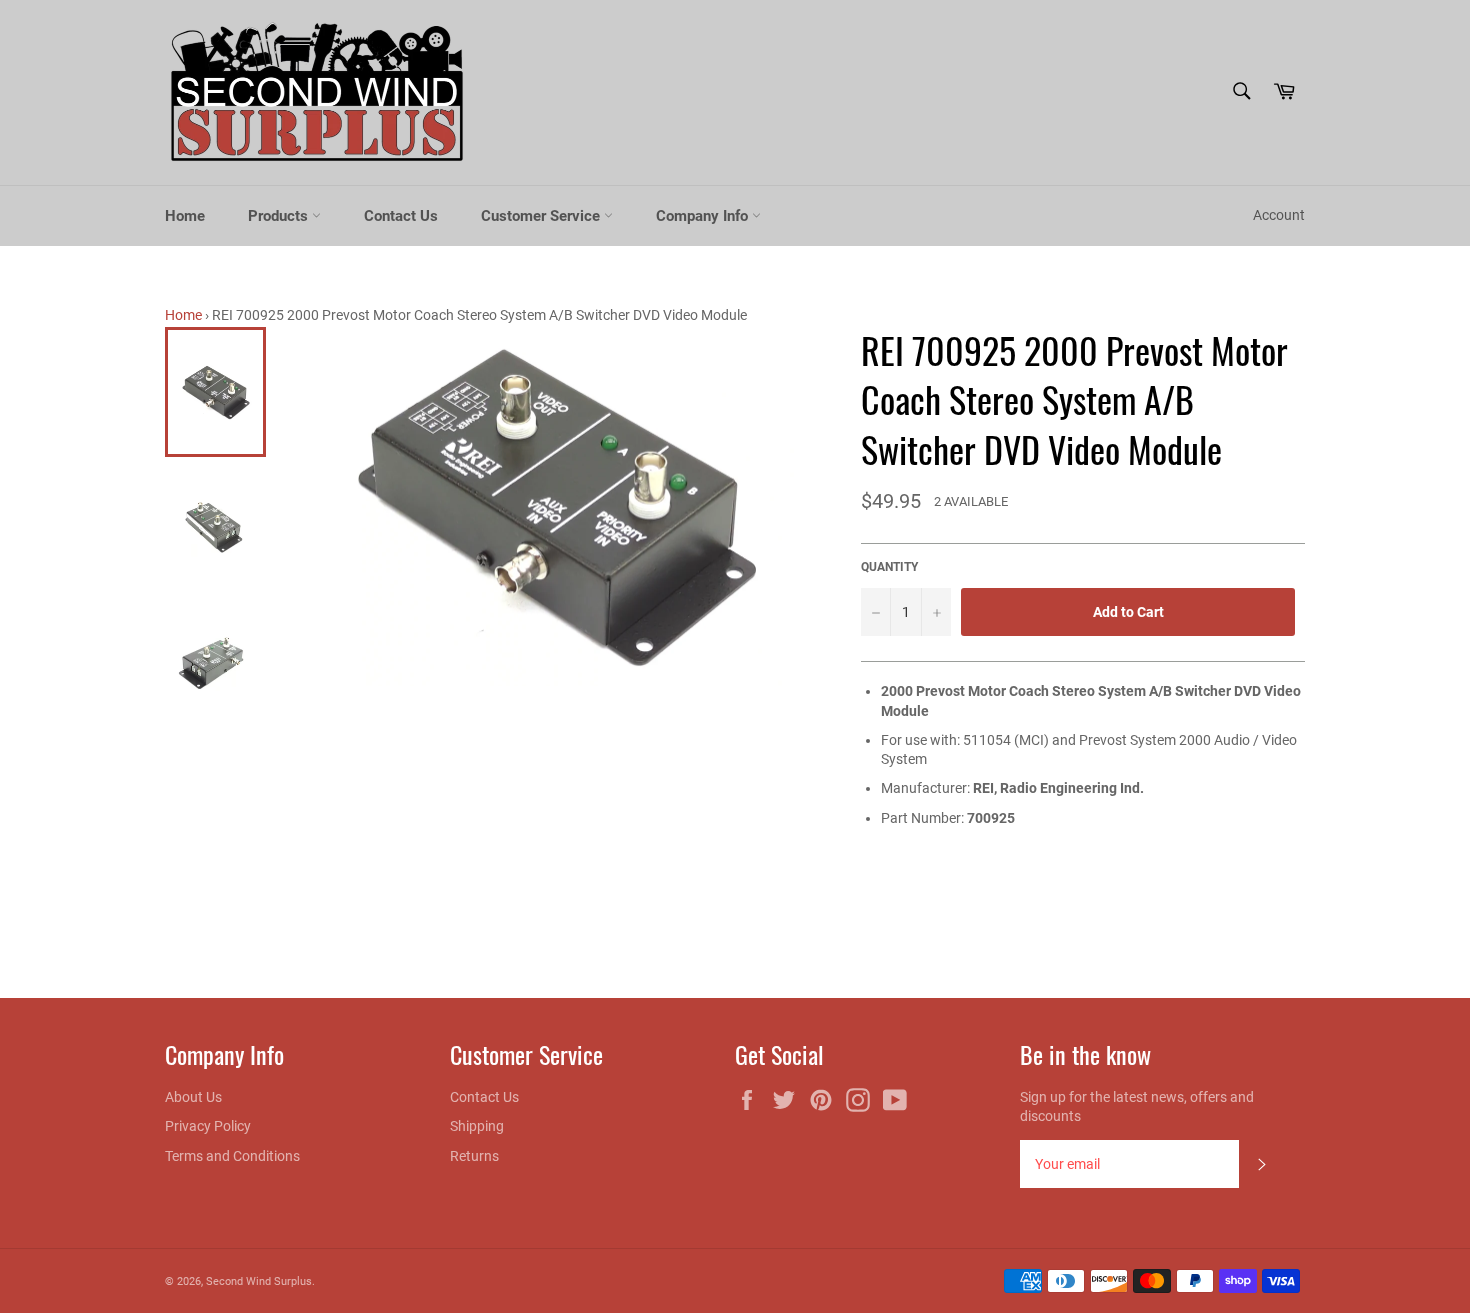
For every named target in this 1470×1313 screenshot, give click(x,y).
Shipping (477, 1126)
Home (185, 216)
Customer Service (542, 216)
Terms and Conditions (232, 1156)
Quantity (889, 567)
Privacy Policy (208, 1126)
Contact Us (401, 216)
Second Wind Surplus (259, 1281)
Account (1279, 215)
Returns (474, 1156)
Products (280, 216)
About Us (193, 1097)
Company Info (704, 216)
